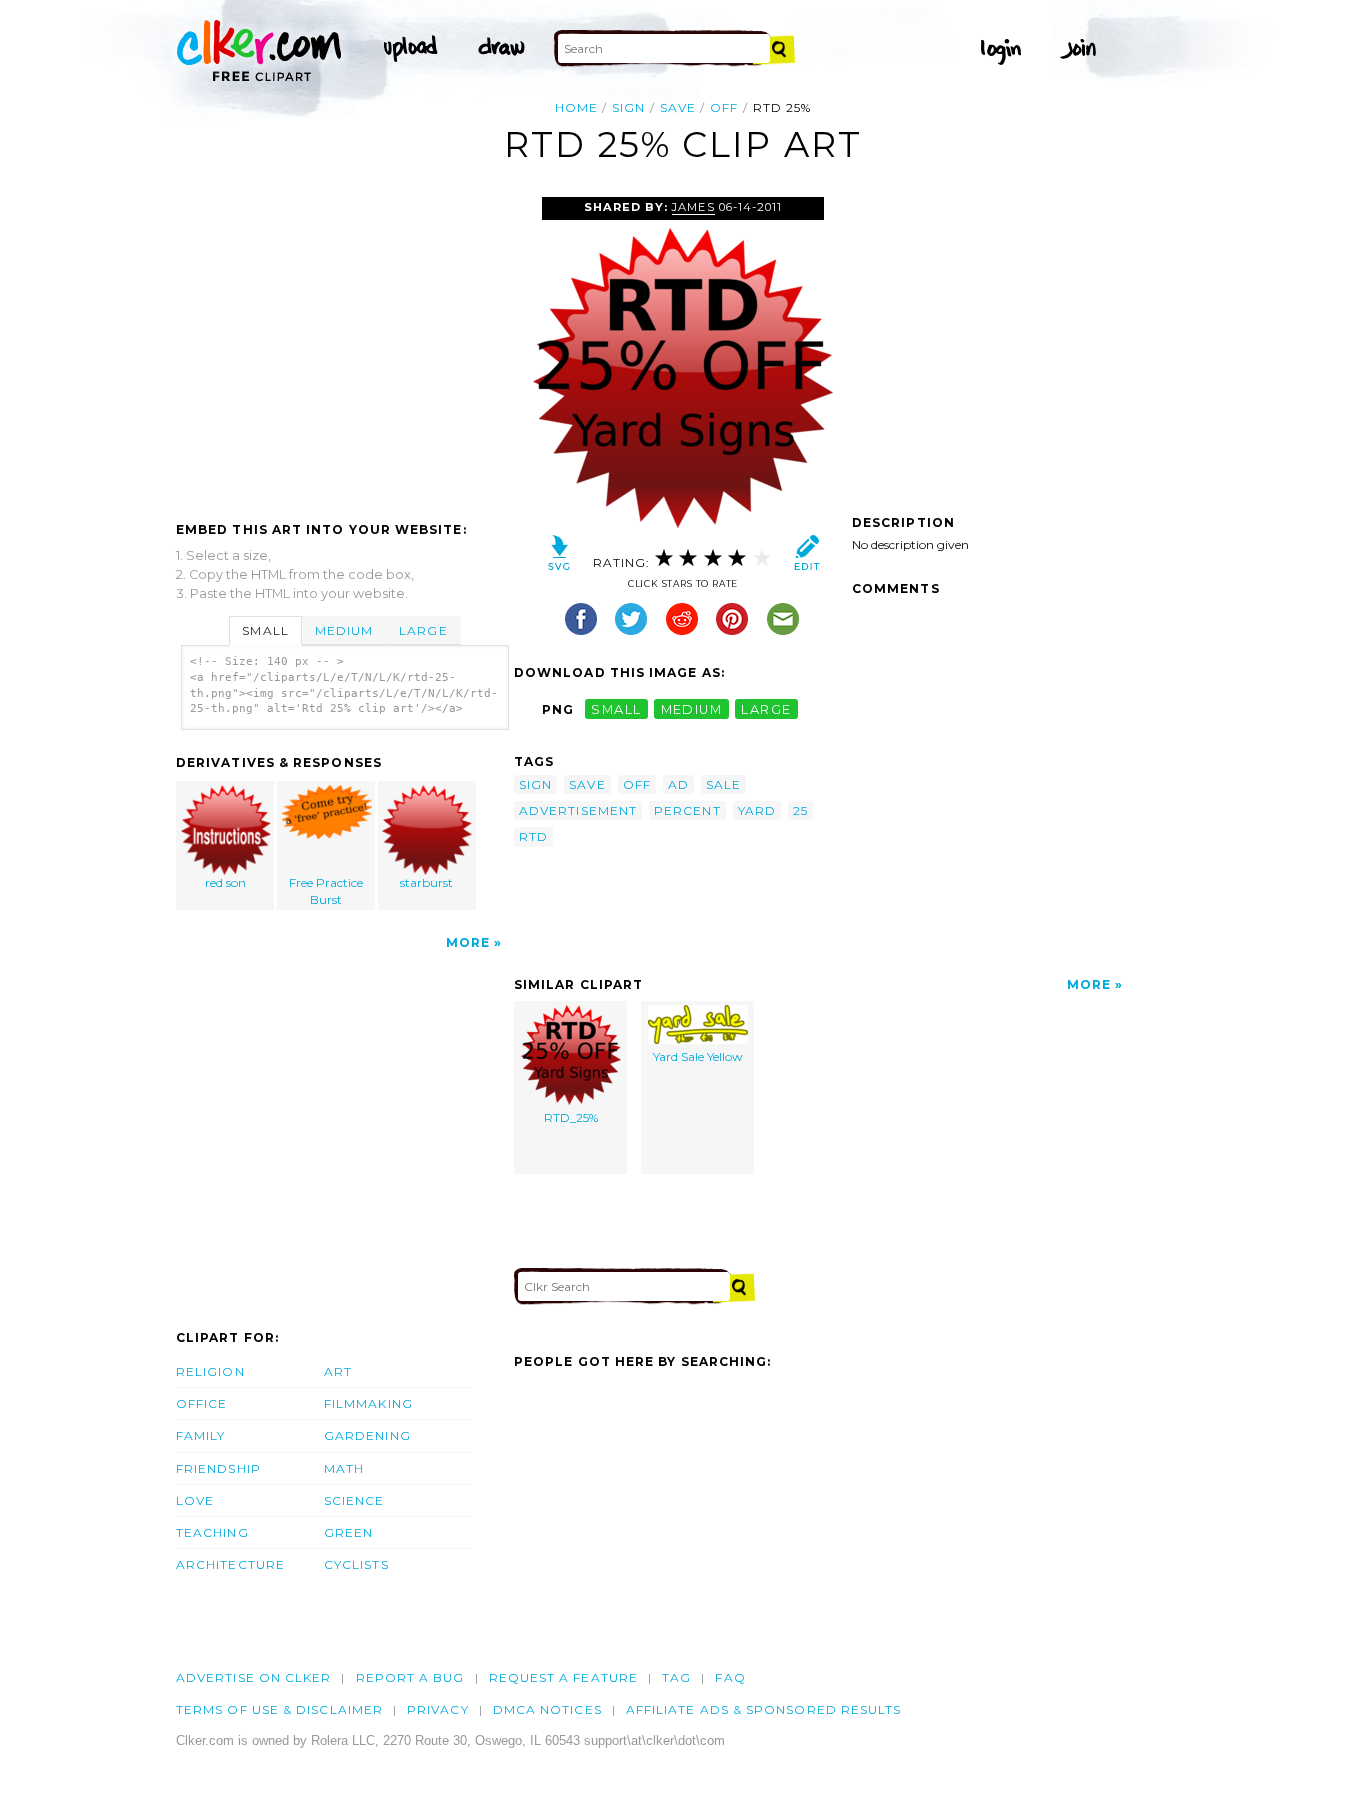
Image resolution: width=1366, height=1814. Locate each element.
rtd (533, 836)
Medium (344, 630)
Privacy (438, 1709)
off (724, 107)
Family (200, 1435)
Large (423, 630)
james (693, 207)
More (468, 942)
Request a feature (563, 1677)
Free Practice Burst (326, 891)
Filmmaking (368, 1403)
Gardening (367, 1435)
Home (576, 107)
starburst (426, 882)
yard (757, 810)
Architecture (230, 1564)
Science (354, 1500)
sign (628, 107)
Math (344, 1468)
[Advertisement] (344, 347)
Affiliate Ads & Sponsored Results (764, 1709)
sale (723, 784)
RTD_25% (571, 1117)
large (766, 709)
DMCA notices (547, 1709)
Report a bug (410, 1677)
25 (800, 810)
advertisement (578, 810)
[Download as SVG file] (559, 557)
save (678, 107)
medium (692, 709)
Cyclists (356, 1564)
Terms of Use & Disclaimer (279, 1709)
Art (338, 1371)
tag (676, 1677)
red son (225, 882)
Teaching (212, 1532)
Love (195, 1500)
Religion (210, 1371)
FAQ (730, 1677)
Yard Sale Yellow (698, 1056)
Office (201, 1403)
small (616, 709)
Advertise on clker (253, 1677)
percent (687, 810)
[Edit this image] (806, 557)
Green (348, 1532)
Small (265, 630)
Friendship (218, 1468)
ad (678, 784)
